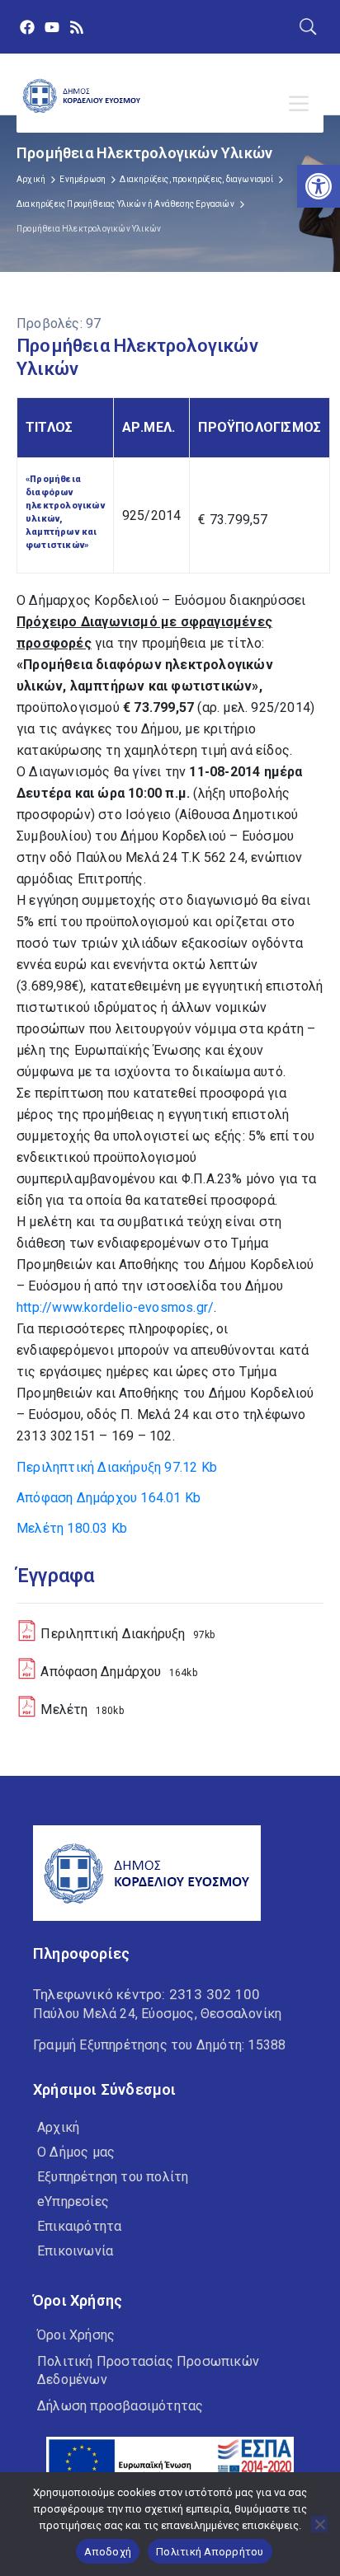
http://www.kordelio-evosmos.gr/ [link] (115, 1307)
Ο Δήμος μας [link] (76, 2152)
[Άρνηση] (319, 2524)
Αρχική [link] (31, 179)
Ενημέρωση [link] (83, 179)
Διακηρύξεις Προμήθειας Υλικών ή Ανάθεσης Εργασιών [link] (125, 204)
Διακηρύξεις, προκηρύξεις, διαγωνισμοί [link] (196, 179)
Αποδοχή (108, 2552)
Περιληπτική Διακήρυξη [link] (117, 1467)
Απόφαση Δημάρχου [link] (109, 1498)
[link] (319, 186)
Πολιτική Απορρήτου (210, 2552)
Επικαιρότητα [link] (79, 2226)
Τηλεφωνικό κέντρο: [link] (146, 1994)
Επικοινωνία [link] (75, 2251)
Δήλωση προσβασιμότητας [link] (120, 2406)
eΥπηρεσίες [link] (73, 2201)
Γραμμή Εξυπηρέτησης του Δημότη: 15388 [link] (159, 2045)
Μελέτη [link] (72, 1528)
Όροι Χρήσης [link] (76, 2335)
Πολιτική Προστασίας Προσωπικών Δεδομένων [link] (148, 2370)
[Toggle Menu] (302, 104)
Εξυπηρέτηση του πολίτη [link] (113, 2177)
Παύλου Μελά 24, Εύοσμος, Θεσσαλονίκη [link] (157, 2014)
